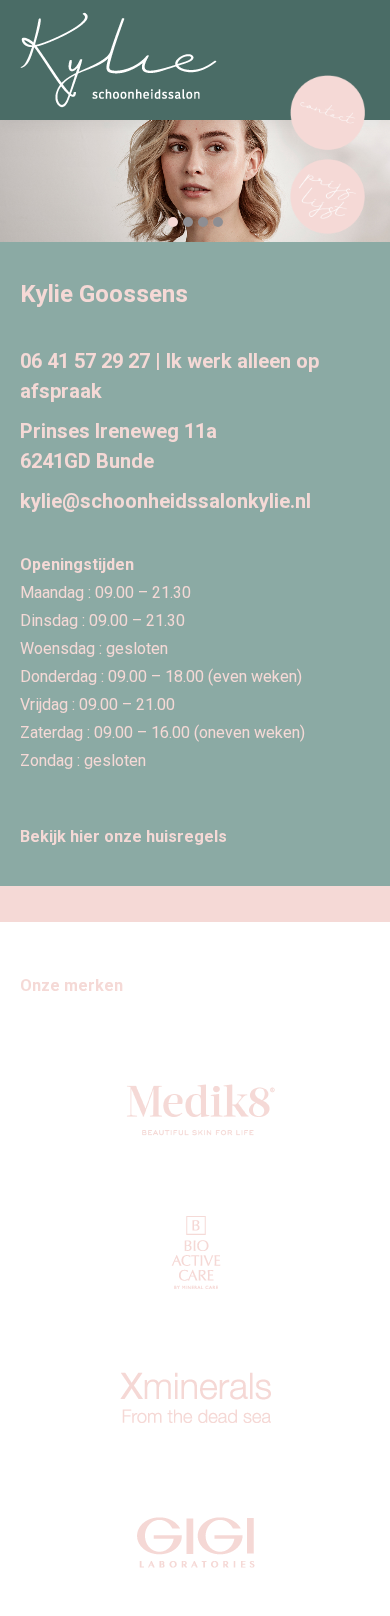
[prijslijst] (327, 201)
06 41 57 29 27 (85, 361)
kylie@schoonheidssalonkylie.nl (165, 501)
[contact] (327, 117)
